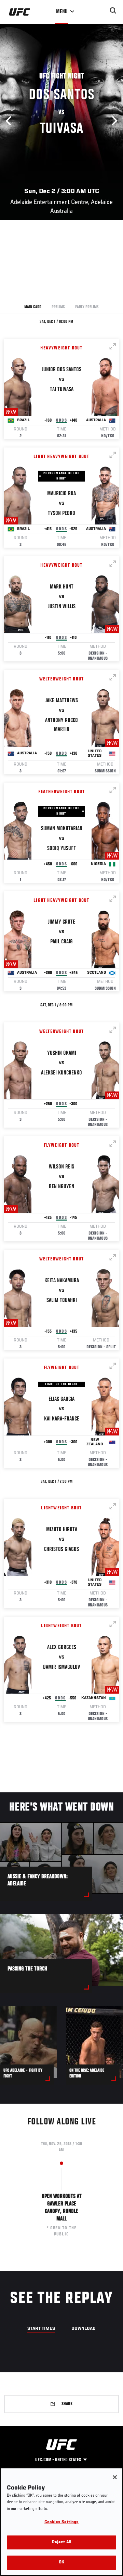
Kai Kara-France (62, 1419)
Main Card (33, 307)
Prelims (58, 307)
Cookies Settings (61, 2522)
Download (84, 2329)
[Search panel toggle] (113, 11)
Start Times (41, 2329)
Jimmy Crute (61, 922)
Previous (10, 121)
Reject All (61, 2542)
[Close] (115, 2477)
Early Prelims (87, 307)
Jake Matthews (61, 701)
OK (61, 2563)
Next (113, 121)
